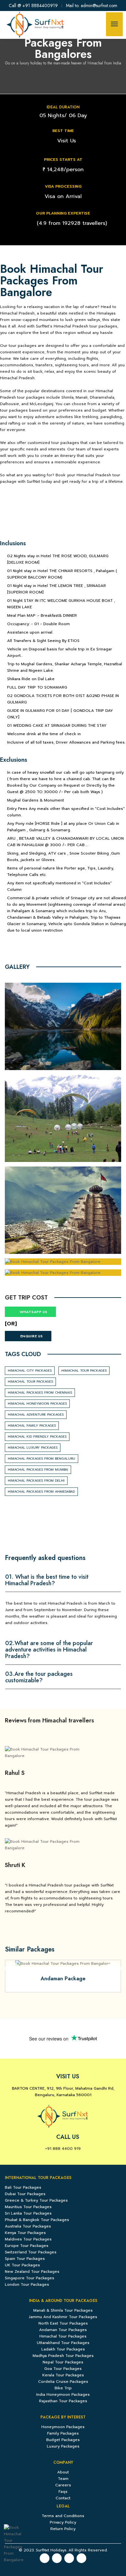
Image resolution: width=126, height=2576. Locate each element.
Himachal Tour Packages (84, 1371)
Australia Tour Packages (28, 2226)
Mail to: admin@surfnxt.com (92, 6)
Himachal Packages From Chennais (40, 1393)
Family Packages (63, 2433)
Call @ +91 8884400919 (33, 6)
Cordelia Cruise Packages (63, 2382)
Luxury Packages (63, 2446)
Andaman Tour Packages (63, 2330)
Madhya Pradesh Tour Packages (63, 2356)
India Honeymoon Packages (63, 2394)
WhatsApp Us (33, 1312)
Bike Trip (63, 2388)
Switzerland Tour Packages (31, 2252)
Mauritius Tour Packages (28, 2207)
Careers (63, 2485)
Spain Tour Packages (25, 2259)
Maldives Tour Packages (28, 2239)
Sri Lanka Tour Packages (28, 2213)
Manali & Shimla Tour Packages (63, 2310)
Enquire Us (32, 1336)
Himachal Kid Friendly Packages (37, 1437)
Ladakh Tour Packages (63, 2349)
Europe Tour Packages (27, 2246)
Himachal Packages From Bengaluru (42, 1459)
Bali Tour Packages (23, 2187)
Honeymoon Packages (63, 2427)
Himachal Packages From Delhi (36, 1481)
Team (63, 2479)
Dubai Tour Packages (25, 2194)
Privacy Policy (63, 2522)
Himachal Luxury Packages (33, 1448)
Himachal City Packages (30, 1371)
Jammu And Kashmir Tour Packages (63, 2317)
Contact (63, 2498)
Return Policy (63, 2529)
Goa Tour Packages (63, 2369)
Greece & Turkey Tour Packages (36, 2200)
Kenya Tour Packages (25, 2233)
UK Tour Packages (22, 2265)
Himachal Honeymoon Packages (37, 1404)
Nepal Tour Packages (63, 2362)
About (63, 2472)
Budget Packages (63, 2440)
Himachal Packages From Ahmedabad (41, 1492)
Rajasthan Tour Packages (63, 2401)
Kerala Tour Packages (63, 2375)
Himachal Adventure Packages (36, 1415)
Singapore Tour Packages (30, 2278)
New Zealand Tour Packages (32, 2272)
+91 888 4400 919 (63, 2149)
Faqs (63, 2492)
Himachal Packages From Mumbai (38, 1470)
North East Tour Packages (63, 2323)
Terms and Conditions (63, 2516)
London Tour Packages (27, 2284)
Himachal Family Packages (32, 1426)
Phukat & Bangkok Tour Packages (37, 2220)
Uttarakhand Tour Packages (63, 2343)
